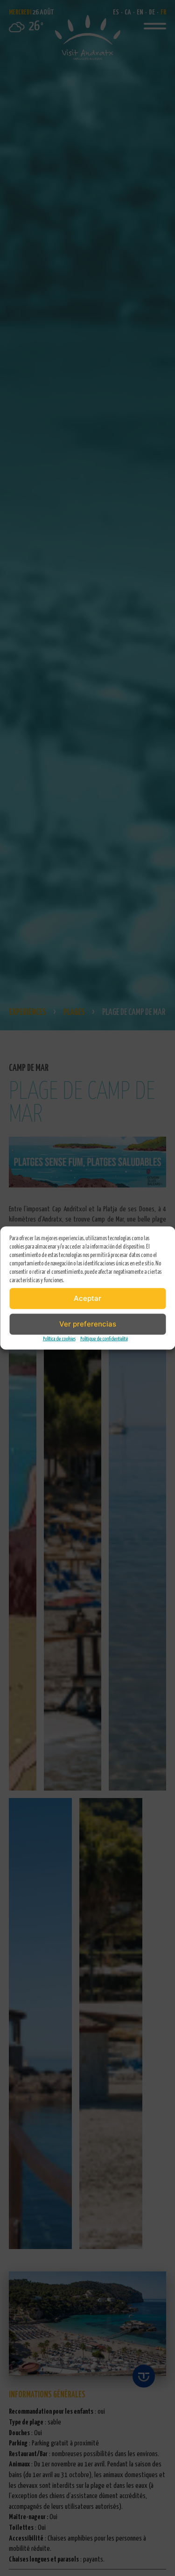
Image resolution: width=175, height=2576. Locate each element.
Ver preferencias (88, 1324)
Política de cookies (59, 1338)
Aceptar (87, 1298)
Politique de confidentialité (104, 1338)
